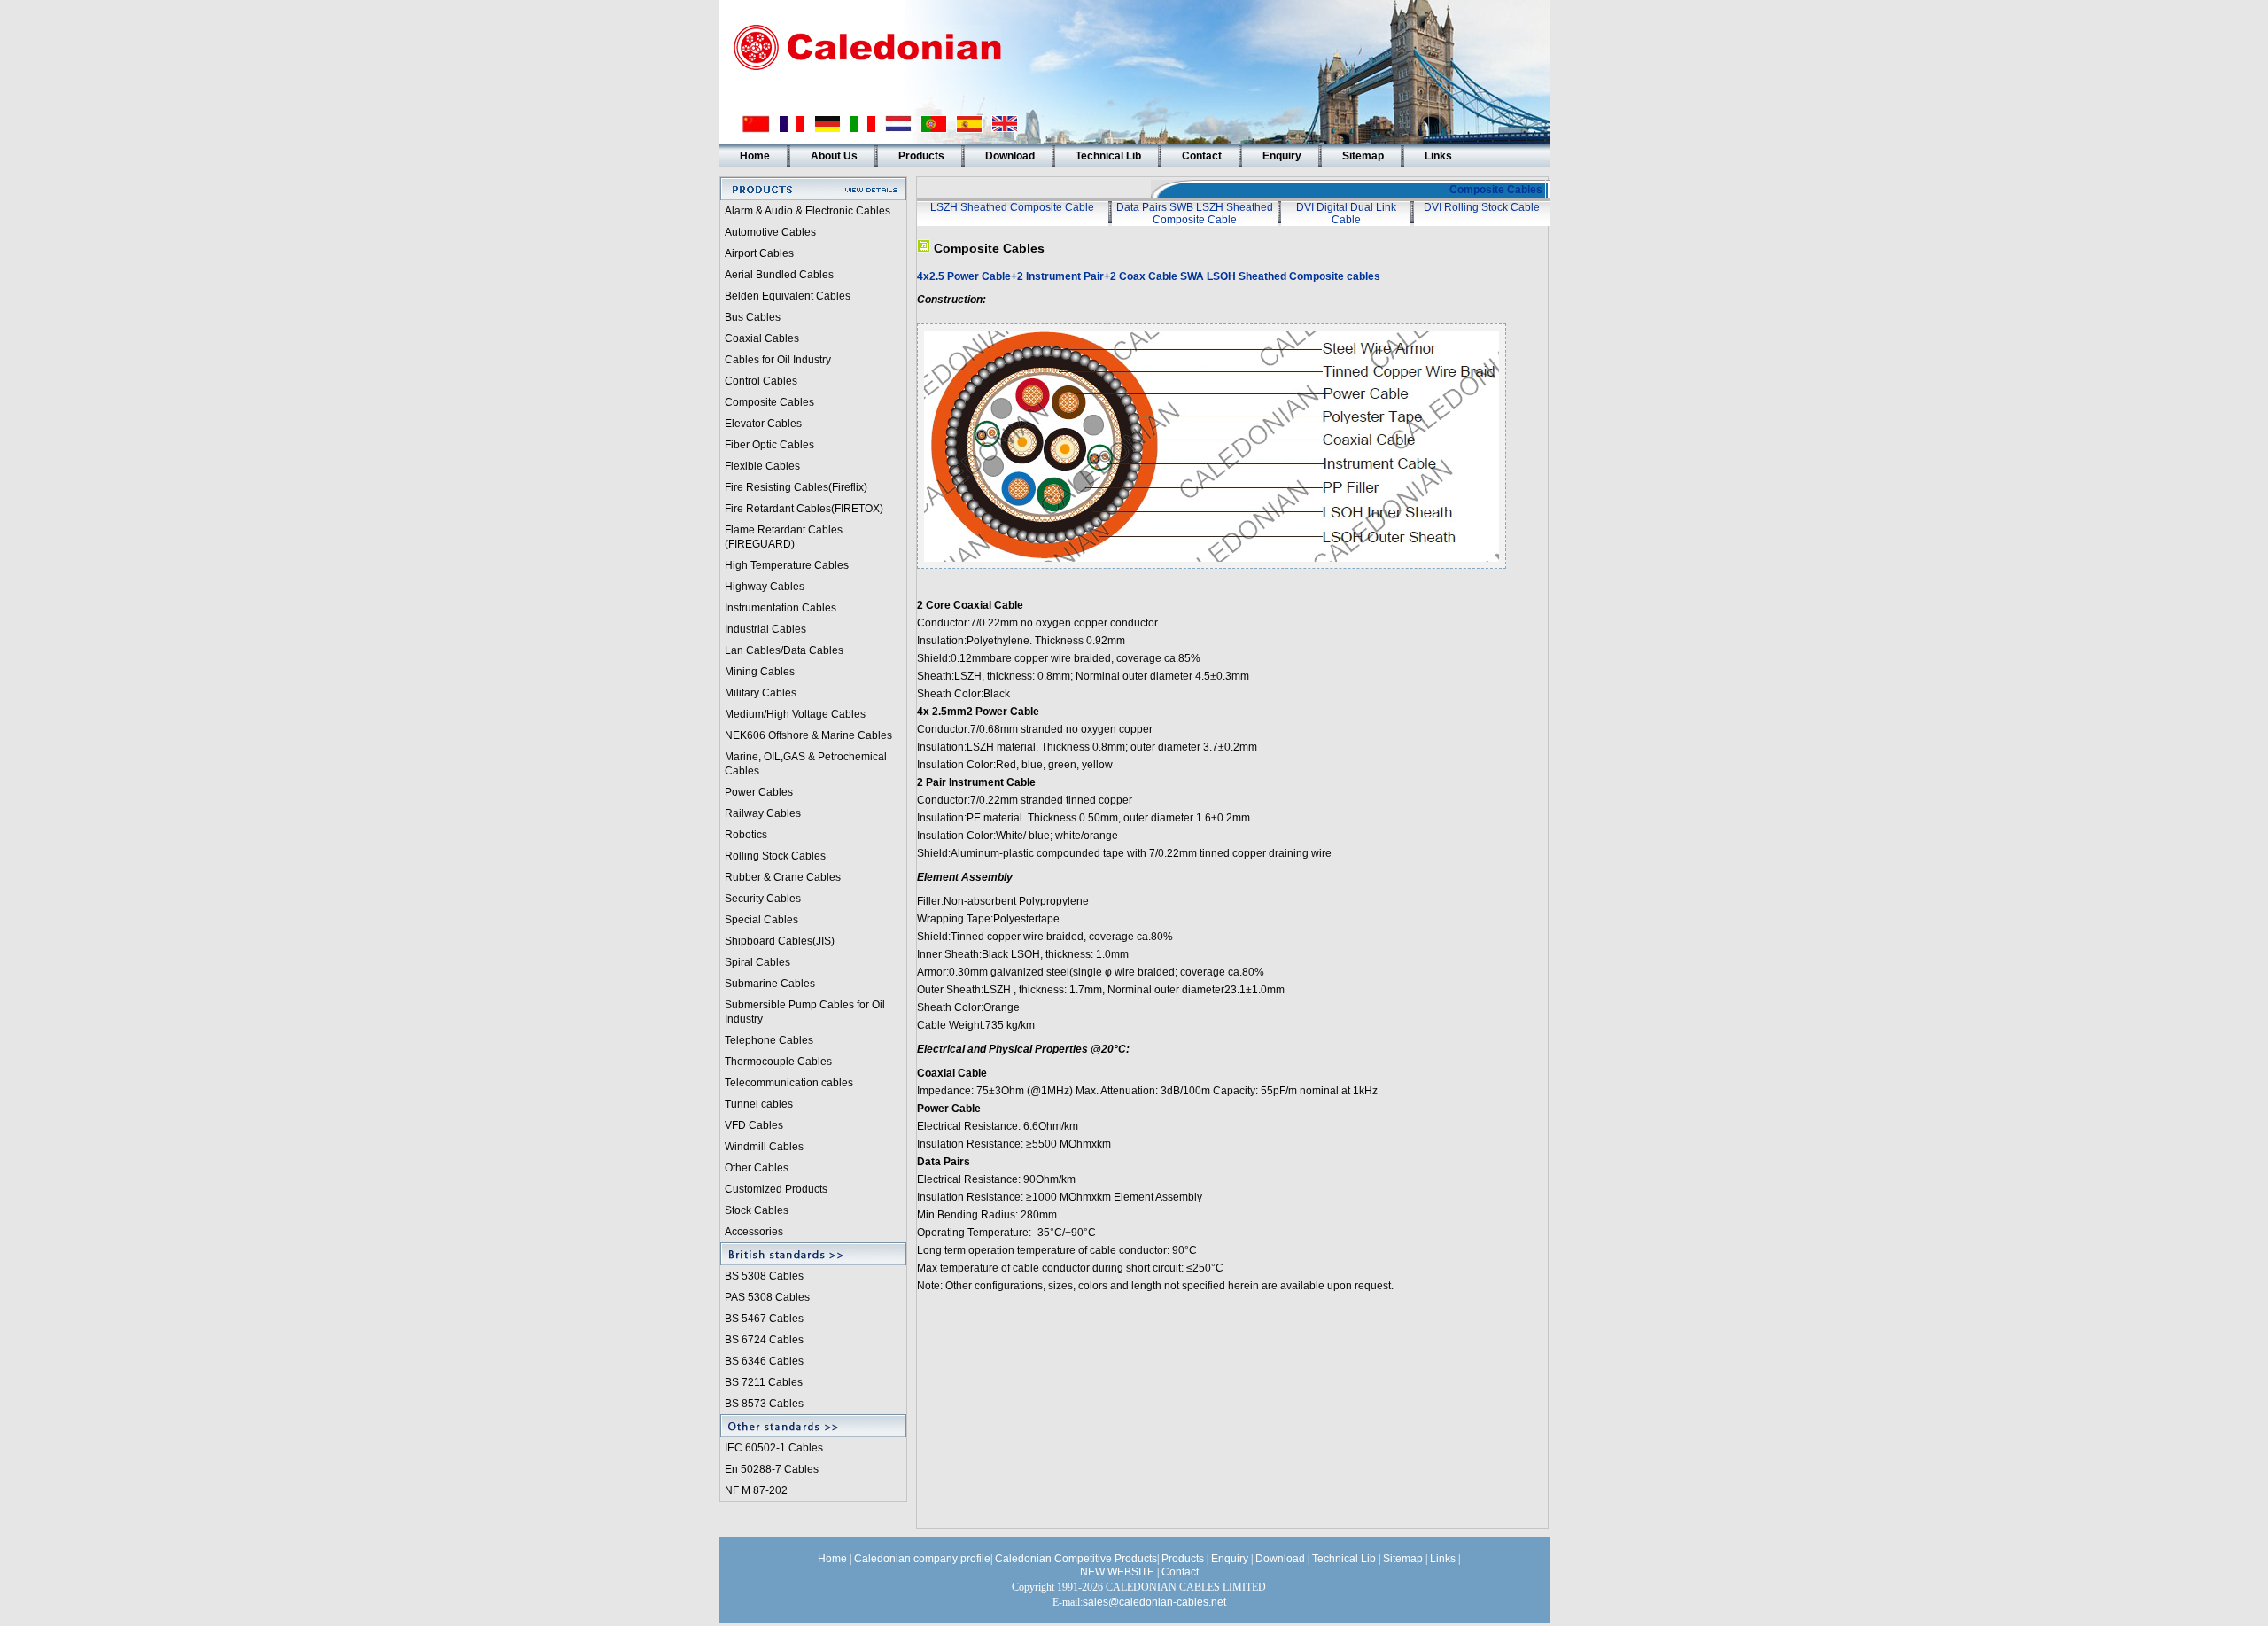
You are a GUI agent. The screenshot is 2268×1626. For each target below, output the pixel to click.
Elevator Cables (763, 424)
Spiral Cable (755, 962)
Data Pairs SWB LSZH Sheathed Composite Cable (1195, 214)
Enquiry (1282, 156)
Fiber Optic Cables (769, 445)
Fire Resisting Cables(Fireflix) (796, 487)
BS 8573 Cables (764, 1404)
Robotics (746, 835)
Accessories (754, 1232)
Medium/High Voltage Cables (795, 714)
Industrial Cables (765, 629)
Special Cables (761, 920)
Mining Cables (760, 672)
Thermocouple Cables (778, 1062)
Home (755, 156)
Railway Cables (763, 813)
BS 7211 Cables (764, 1382)
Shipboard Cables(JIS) (780, 941)
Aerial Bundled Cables (779, 275)
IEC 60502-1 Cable (771, 1448)
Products (921, 156)
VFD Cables (754, 1125)
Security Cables (763, 899)
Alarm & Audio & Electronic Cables (808, 211)
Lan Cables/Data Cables (784, 650)
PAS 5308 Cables (767, 1297)
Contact (1202, 156)
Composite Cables (769, 402)
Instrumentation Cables (781, 608)
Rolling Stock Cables (775, 856)
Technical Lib (1108, 156)
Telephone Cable (766, 1040)
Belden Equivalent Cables (788, 296)
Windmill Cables (764, 1147)
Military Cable (758, 693)
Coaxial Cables (762, 338)
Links (1438, 156)
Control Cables (761, 381)
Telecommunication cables (789, 1083)
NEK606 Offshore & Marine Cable (806, 735)
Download (1010, 156)
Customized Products (776, 1189)
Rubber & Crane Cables (783, 877)
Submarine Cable (767, 984)
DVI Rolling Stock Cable (1482, 207)
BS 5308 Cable (761, 1276)
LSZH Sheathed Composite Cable (1012, 207)
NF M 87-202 (756, 1490)
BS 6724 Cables (764, 1340)
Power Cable (756, 792)
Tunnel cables (759, 1104)
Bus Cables (753, 317)
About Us (834, 156)
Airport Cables (759, 253)
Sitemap (1363, 156)
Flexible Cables (762, 466)
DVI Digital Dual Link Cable (1346, 214)
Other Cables (757, 1168)
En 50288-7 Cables (772, 1469)
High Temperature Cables (787, 565)
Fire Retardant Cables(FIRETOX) (804, 509)
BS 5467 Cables (764, 1319)
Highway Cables (765, 587)
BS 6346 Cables (764, 1361)
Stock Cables (757, 1210)
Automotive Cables (770, 232)
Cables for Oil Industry (778, 360)
